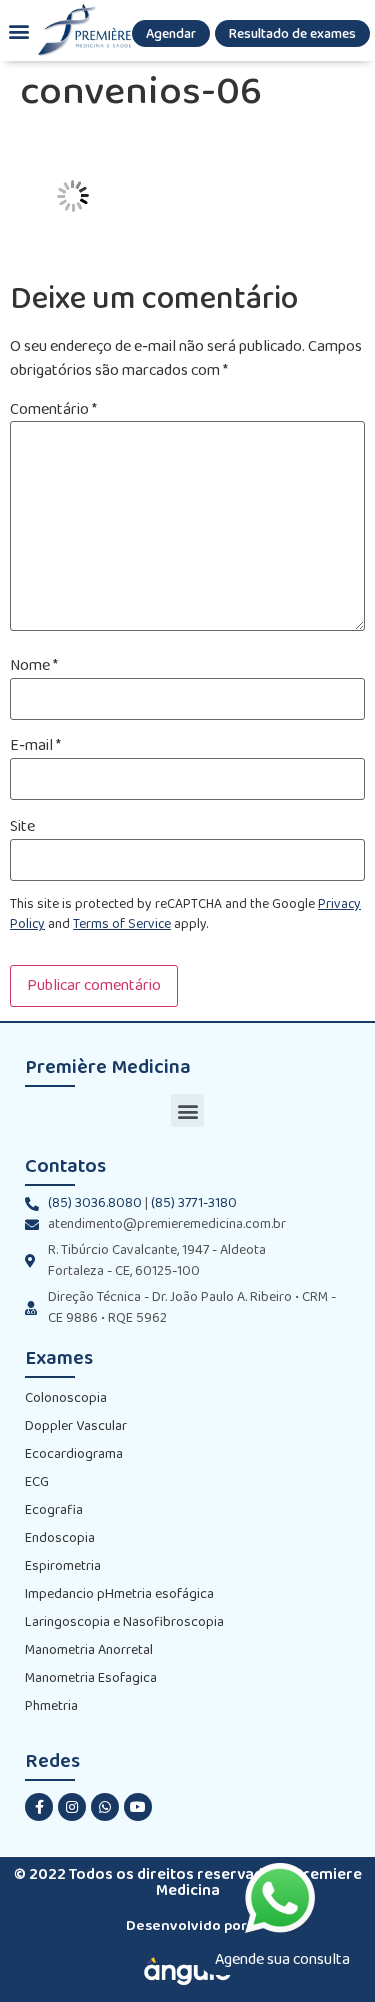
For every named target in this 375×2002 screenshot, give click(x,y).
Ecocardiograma (74, 1454)
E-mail (35, 746)
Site (22, 827)
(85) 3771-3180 (194, 1203)
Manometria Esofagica (91, 1678)
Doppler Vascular (76, 1426)
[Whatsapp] (105, 1807)
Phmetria (51, 1706)
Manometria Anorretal (89, 1650)
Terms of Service (122, 924)
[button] (171, 33)
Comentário (53, 410)
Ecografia (54, 1510)
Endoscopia (60, 1538)
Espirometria (63, 1566)
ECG (37, 1482)
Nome (34, 666)
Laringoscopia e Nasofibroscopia (124, 1622)
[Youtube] (138, 1807)
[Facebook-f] (39, 1807)
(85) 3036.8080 (95, 1203)
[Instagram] (72, 1807)
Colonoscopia (66, 1398)
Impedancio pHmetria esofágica (119, 1594)
